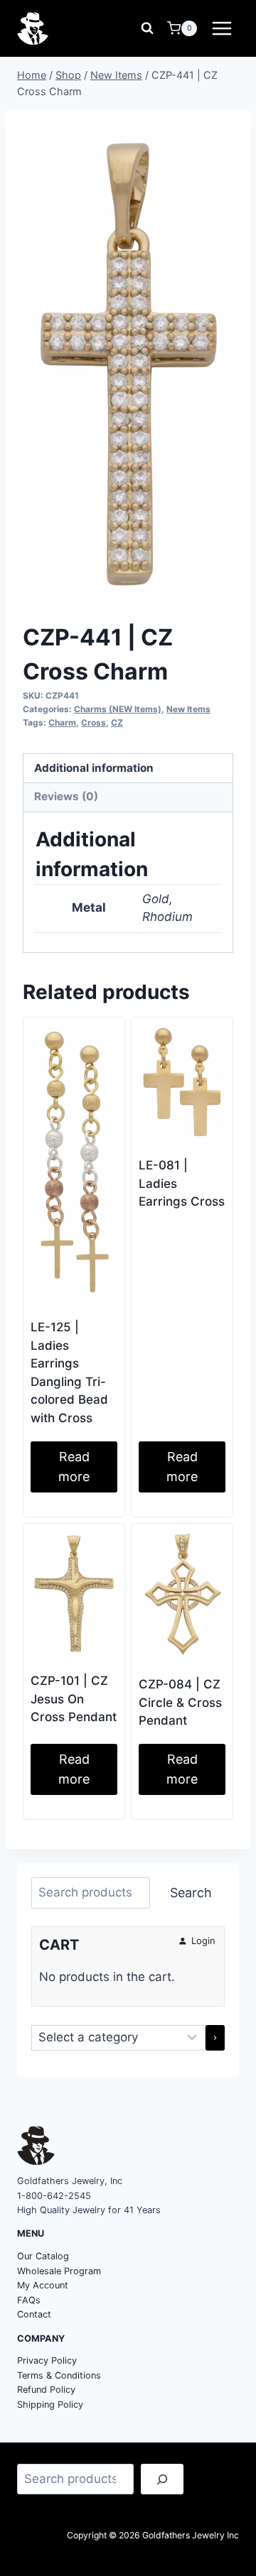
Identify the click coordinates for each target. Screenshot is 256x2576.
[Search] (162, 2479)
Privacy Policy (47, 2361)
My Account (43, 2285)
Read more (74, 1467)
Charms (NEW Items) (118, 709)
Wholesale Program (59, 2271)
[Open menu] (222, 28)
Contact (34, 2314)
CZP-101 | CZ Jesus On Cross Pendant (74, 1699)
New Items (188, 709)
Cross (94, 722)
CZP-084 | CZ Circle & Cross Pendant (180, 1702)
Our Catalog (43, 2256)
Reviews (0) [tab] (66, 796)
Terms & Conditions (59, 2375)
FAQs (29, 2300)
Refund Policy (46, 2390)
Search (191, 1893)
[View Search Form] (147, 28)
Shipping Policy (50, 2405)
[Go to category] (215, 2038)
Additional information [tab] (94, 768)
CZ (117, 722)
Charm (62, 722)
